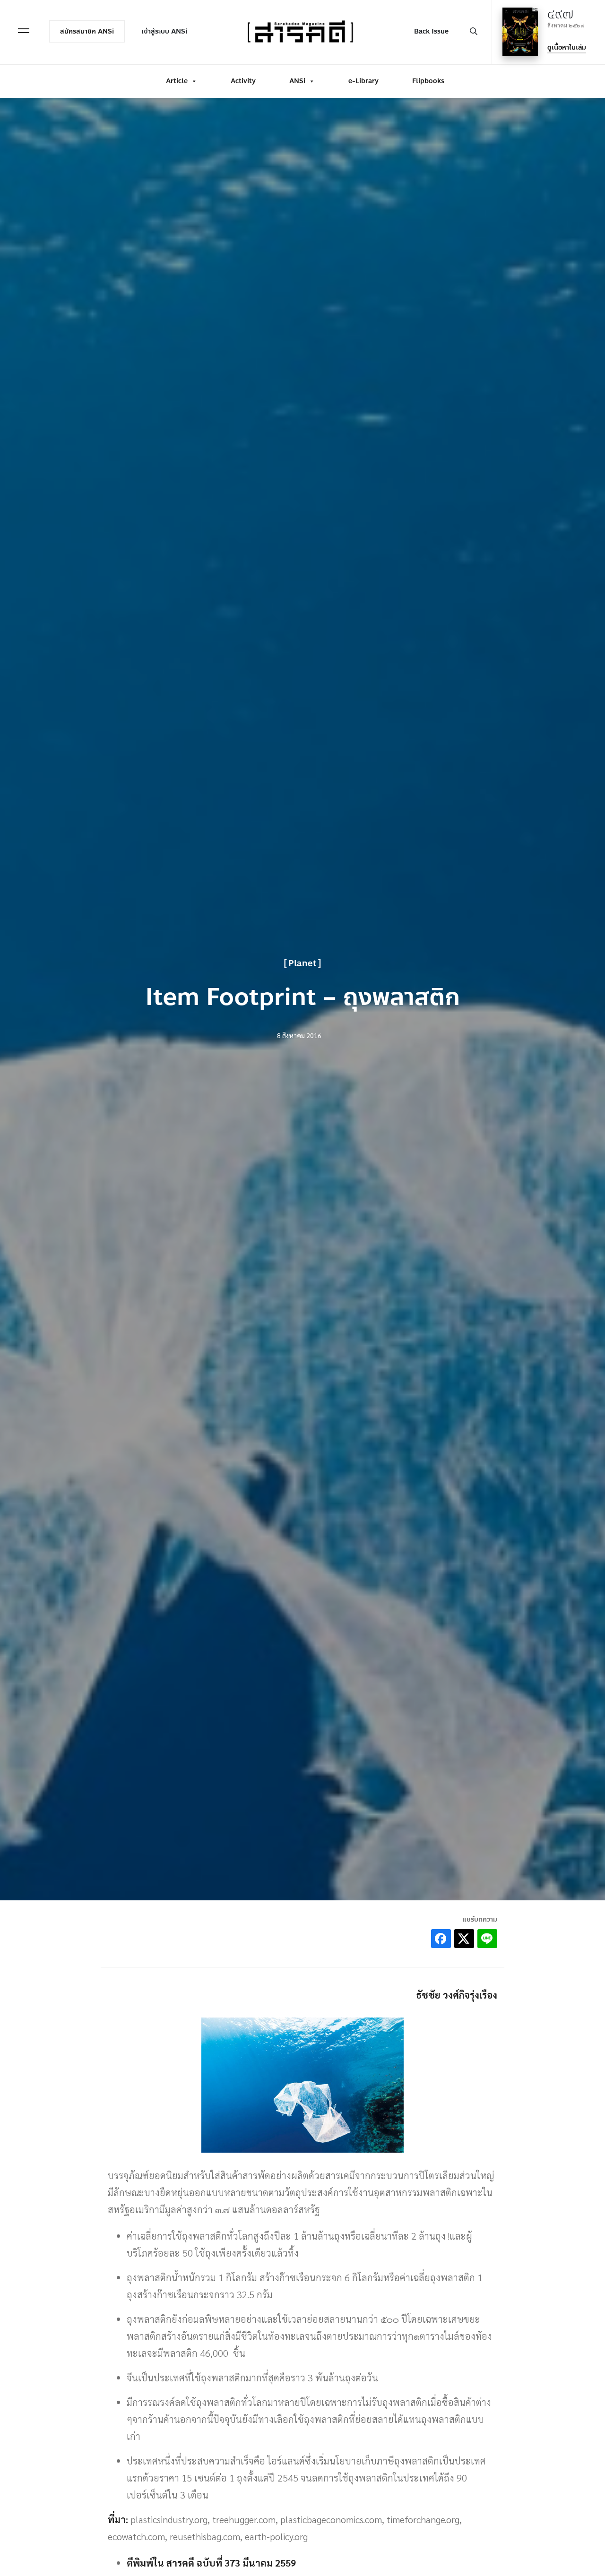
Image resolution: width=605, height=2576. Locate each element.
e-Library (363, 81)
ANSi (297, 81)
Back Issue (431, 31)
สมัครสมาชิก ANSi (87, 31)
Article (177, 81)
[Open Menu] (24, 31)
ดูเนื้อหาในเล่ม (567, 47)
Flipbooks (428, 81)
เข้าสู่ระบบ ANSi (164, 31)
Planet (302, 963)
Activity (243, 81)
